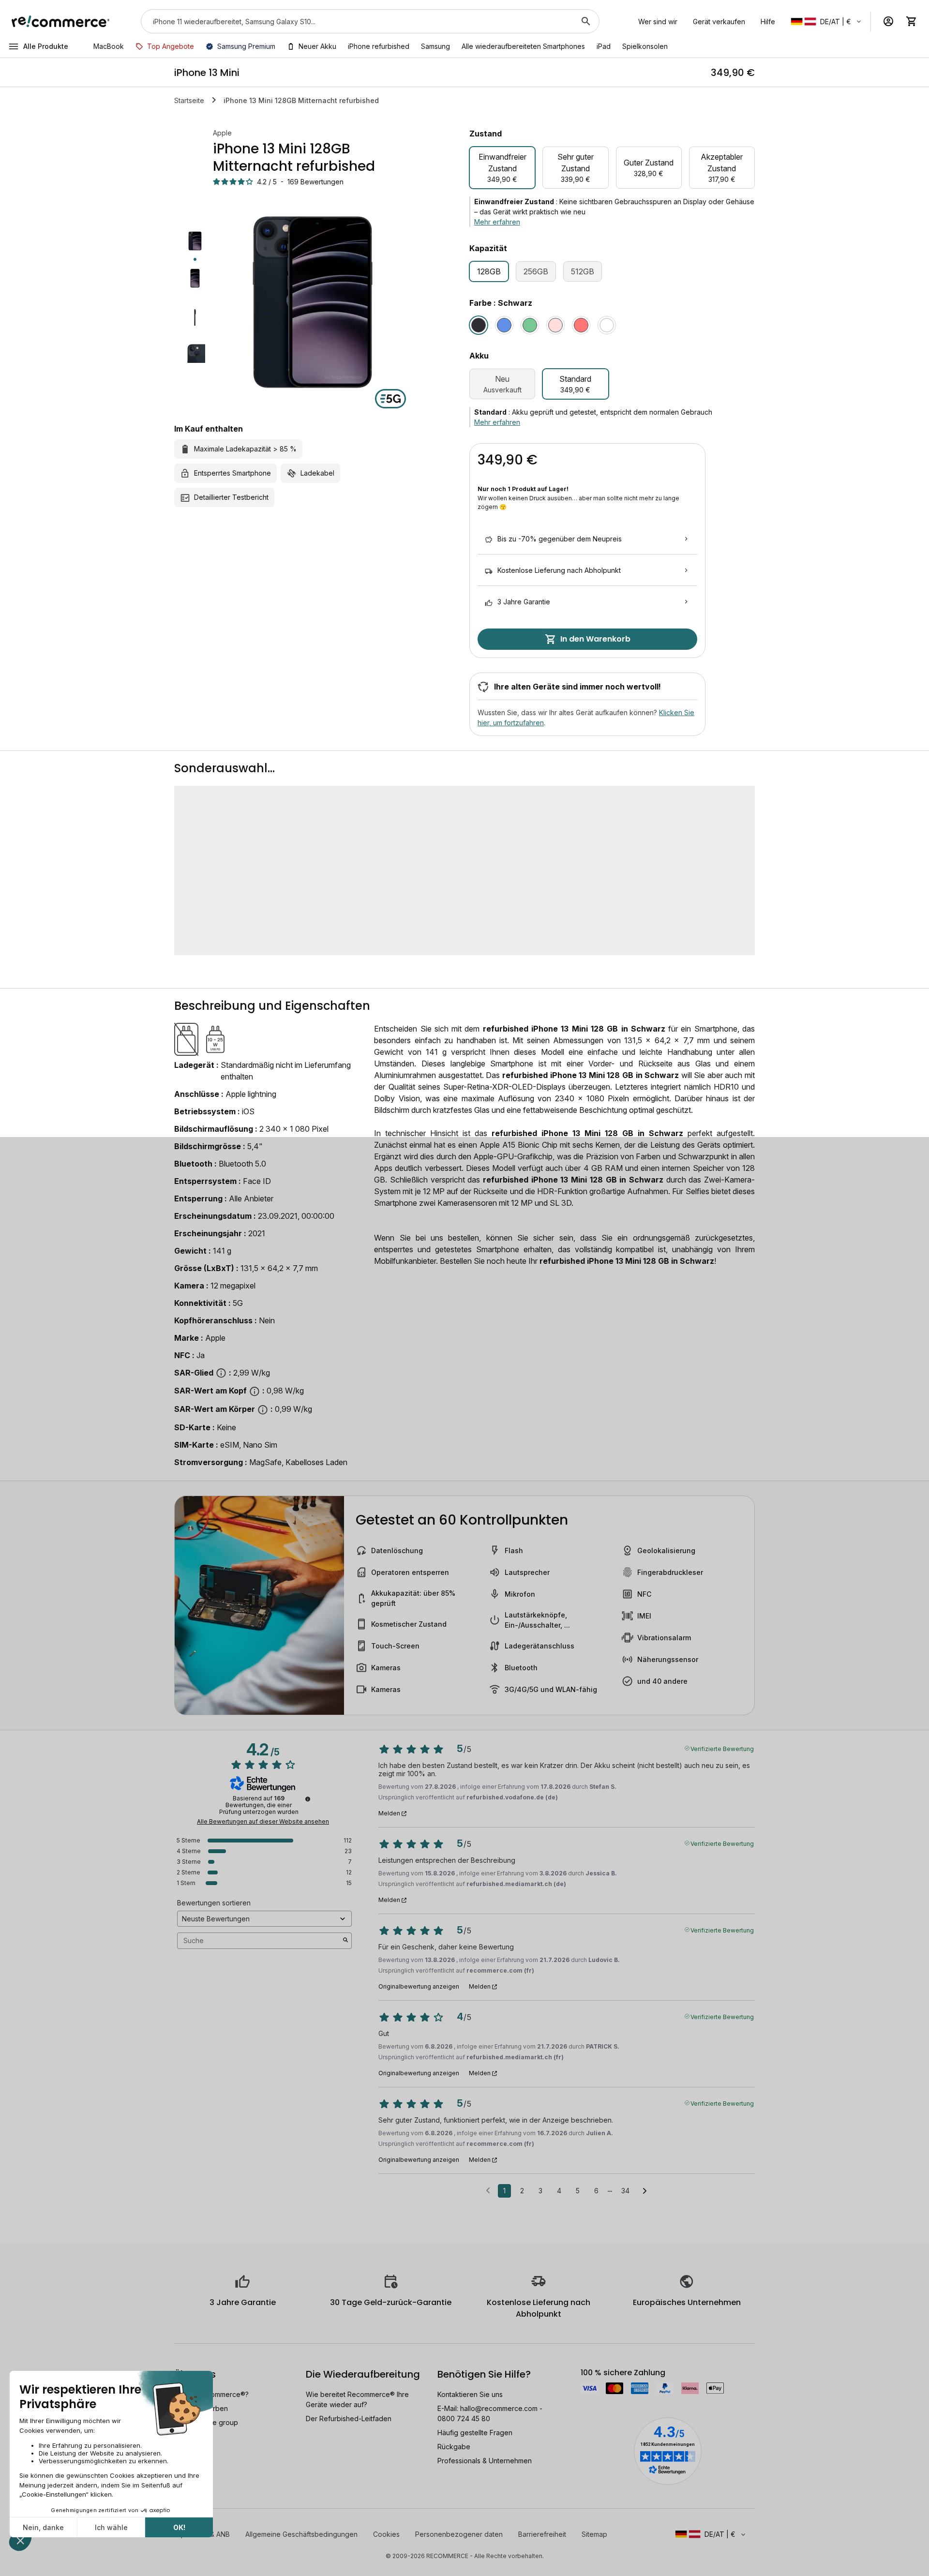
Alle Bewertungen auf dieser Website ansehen (263, 1822)
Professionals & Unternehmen (485, 2461)
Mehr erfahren (497, 222)
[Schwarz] (479, 325)
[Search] (586, 21)
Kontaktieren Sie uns (470, 2394)
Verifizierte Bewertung (722, 1748)
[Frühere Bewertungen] (488, 2190)
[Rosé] (555, 325)
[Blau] (504, 325)
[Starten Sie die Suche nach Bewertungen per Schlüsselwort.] (345, 1941)
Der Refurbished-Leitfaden (349, 2419)
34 (625, 2191)
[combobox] (357, 21)
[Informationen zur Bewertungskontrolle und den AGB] (308, 1799)
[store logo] (61, 21)
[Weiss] (607, 325)
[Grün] (530, 325)
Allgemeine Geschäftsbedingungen (301, 2534)
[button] (827, 22)
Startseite (189, 100)
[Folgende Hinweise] (645, 2191)
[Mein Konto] (888, 21)
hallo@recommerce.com (499, 2408)
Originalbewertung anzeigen (419, 1987)
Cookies (386, 2534)
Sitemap (594, 2534)
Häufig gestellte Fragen (475, 2433)
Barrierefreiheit (542, 2534)
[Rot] (581, 325)
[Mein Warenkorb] (912, 21)
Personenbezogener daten (459, 2534)
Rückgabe (454, 2447)
